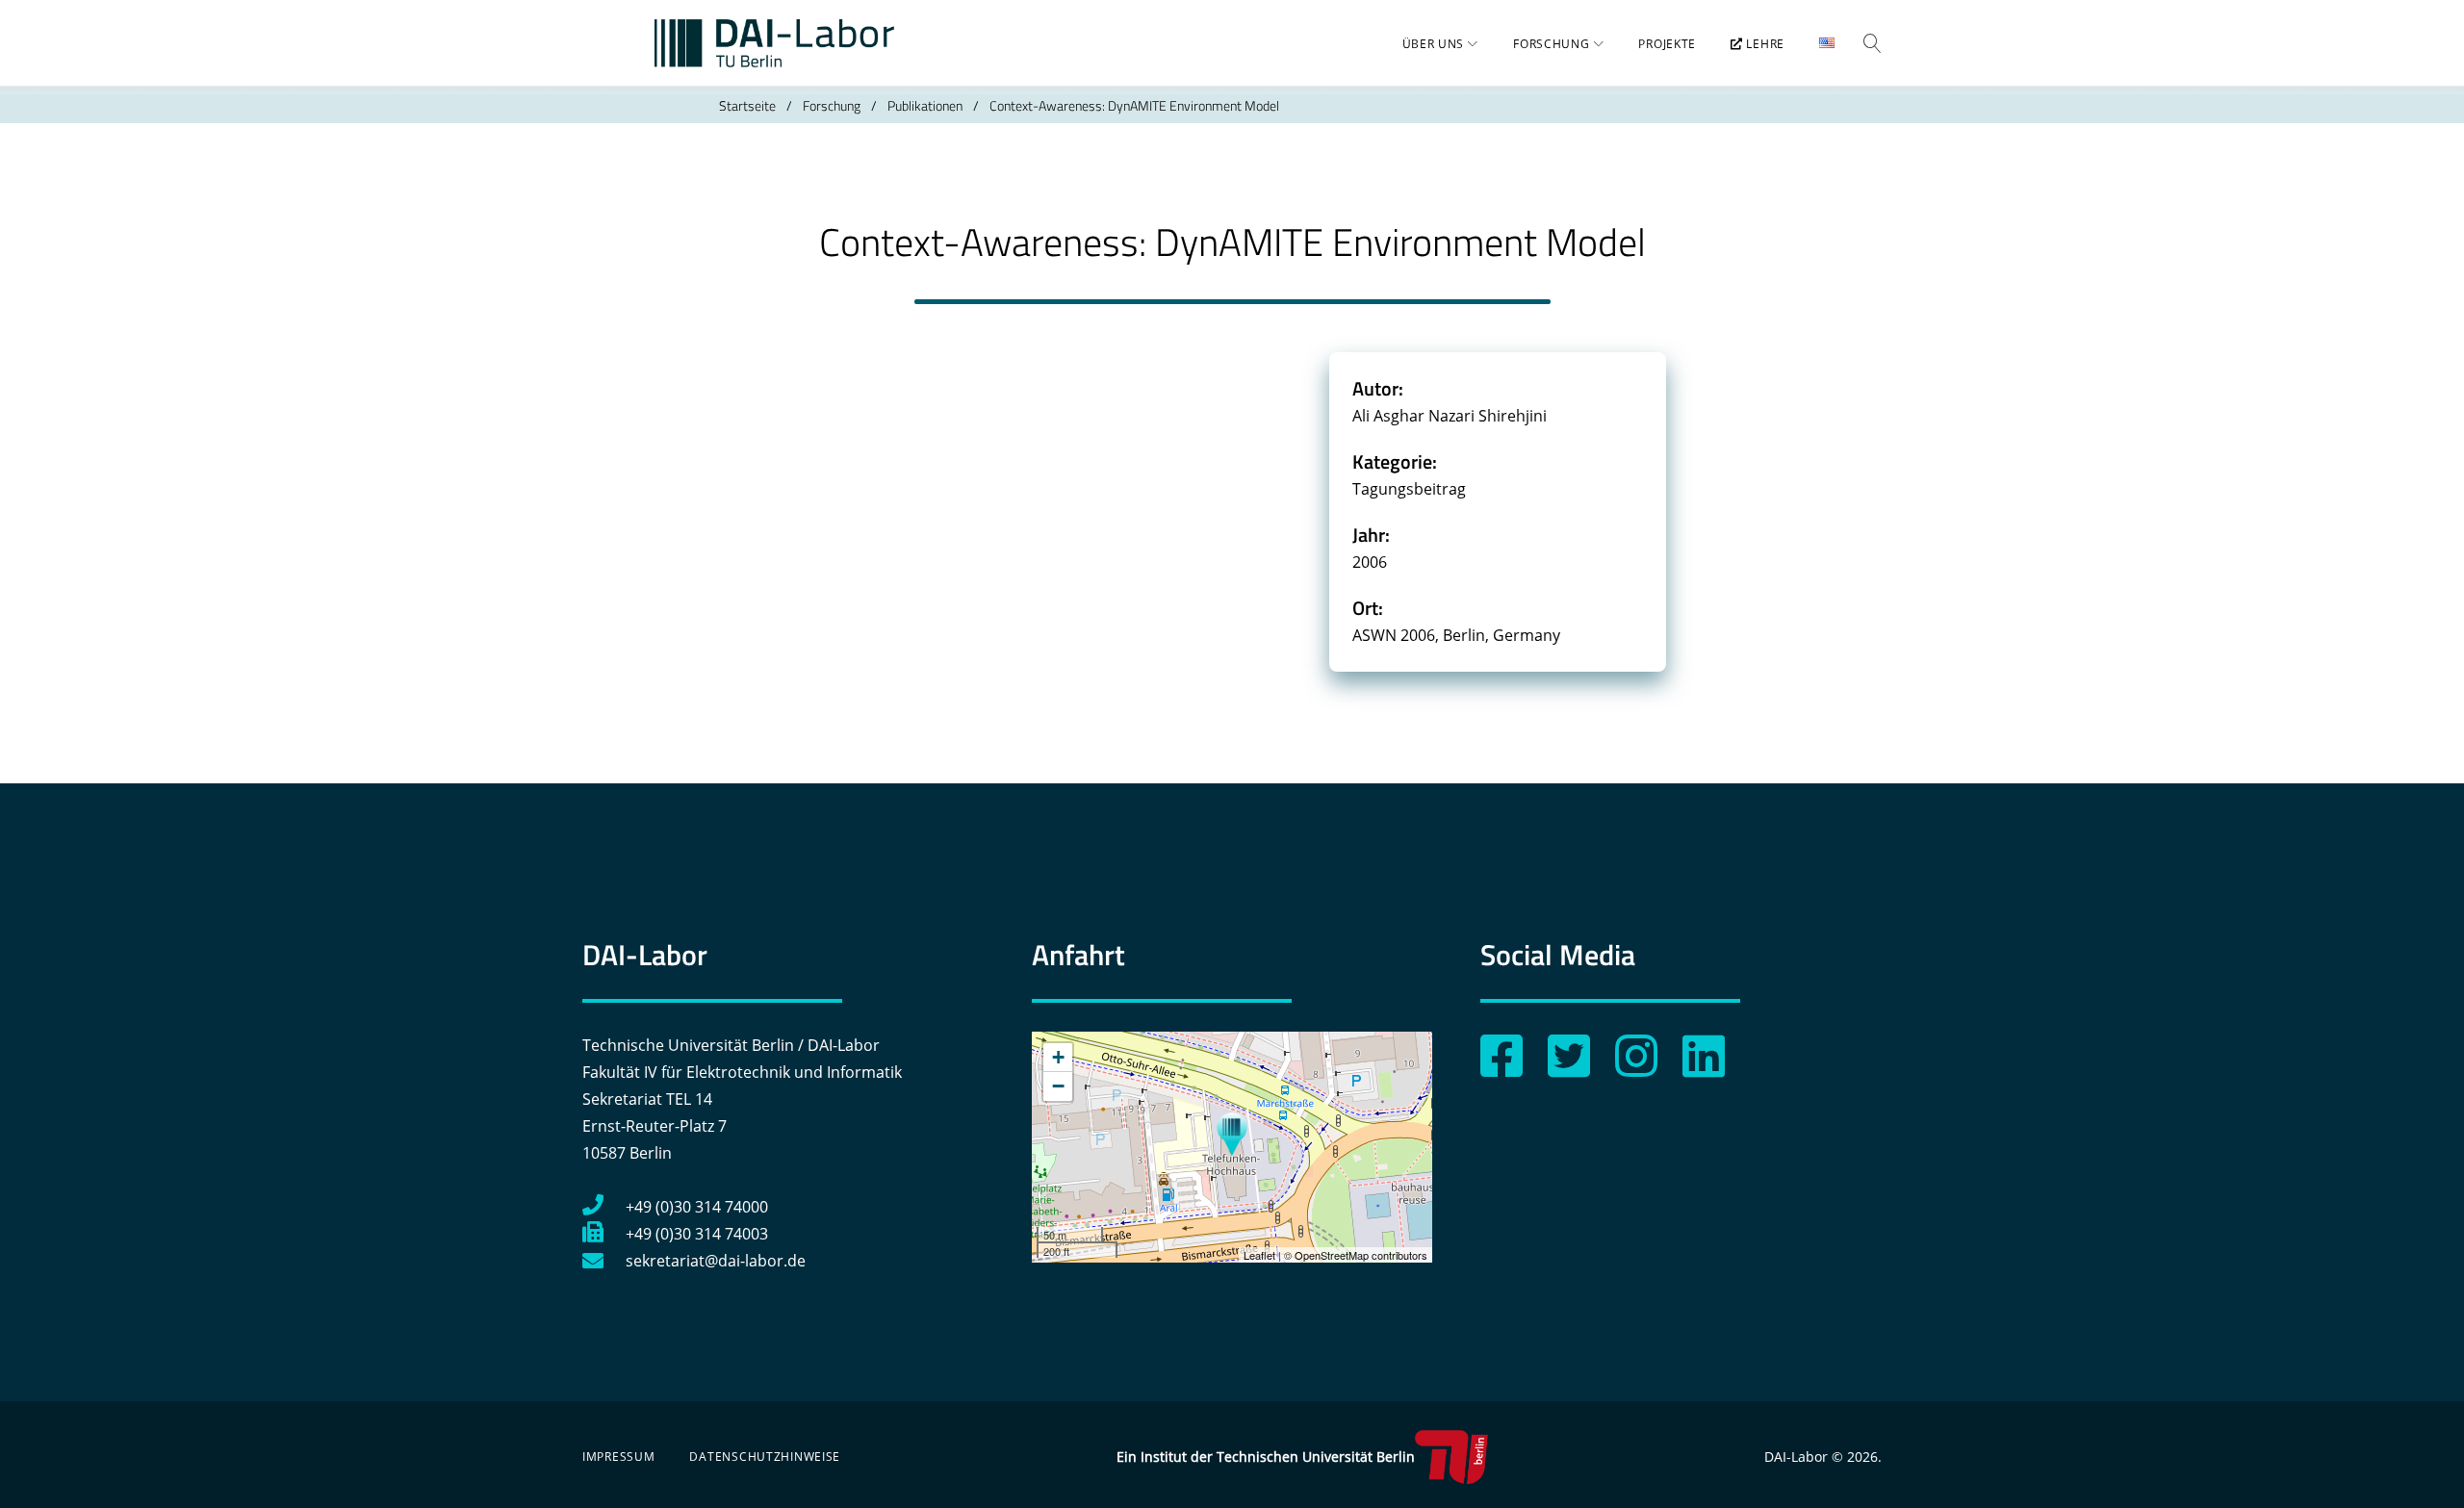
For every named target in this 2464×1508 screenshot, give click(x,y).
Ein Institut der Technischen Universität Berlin (1266, 1457)
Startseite (747, 105)
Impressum (618, 1457)
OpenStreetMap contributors (1361, 1255)
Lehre (1764, 44)
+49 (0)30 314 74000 (697, 1207)
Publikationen (925, 105)
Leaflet (1259, 1255)
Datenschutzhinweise (765, 1457)
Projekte (1667, 44)
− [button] (1058, 1086)
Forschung (1551, 44)
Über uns (1434, 44)
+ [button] (1058, 1057)
